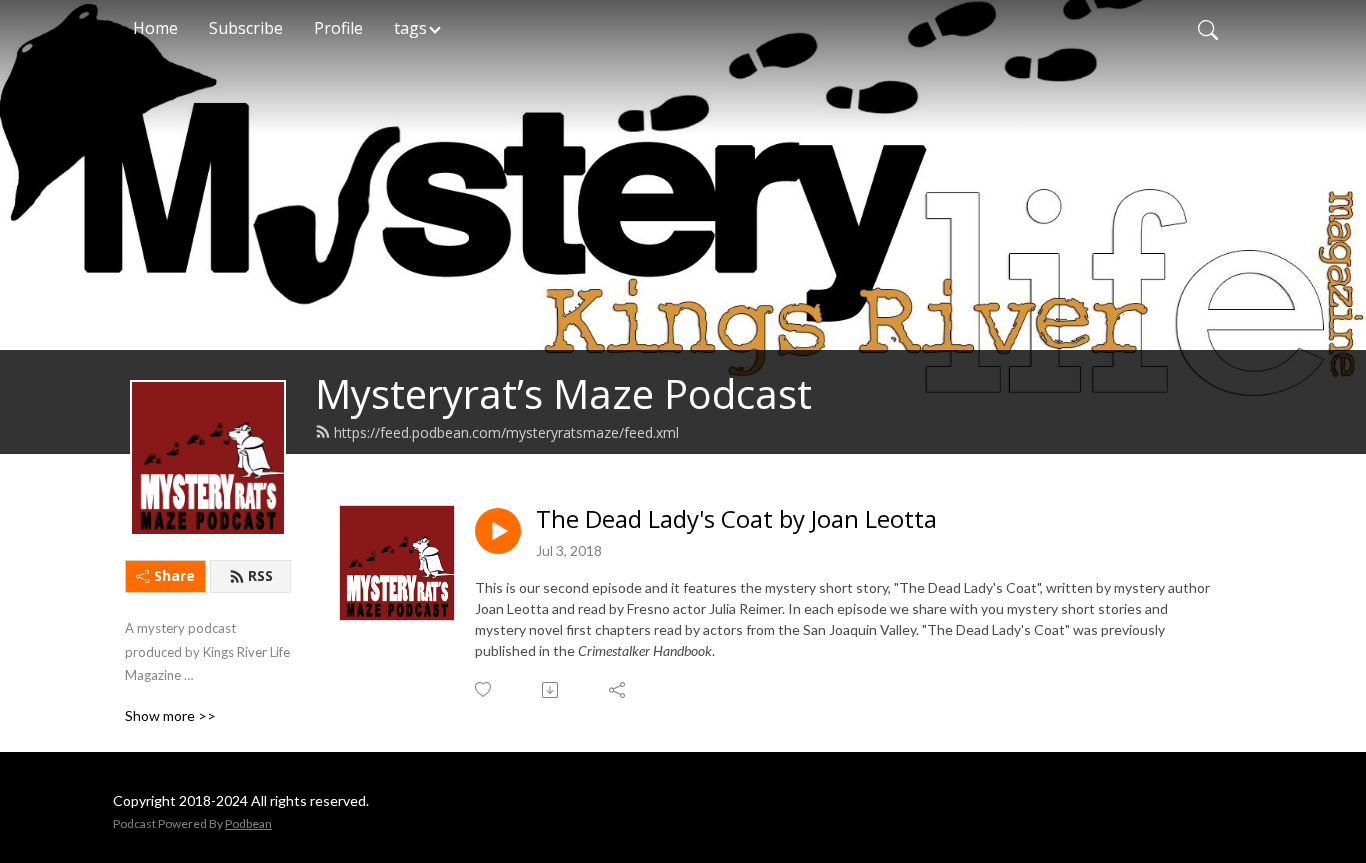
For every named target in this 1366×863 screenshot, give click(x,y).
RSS (260, 575)
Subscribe (246, 28)
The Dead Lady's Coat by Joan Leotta (736, 519)
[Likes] (484, 689)
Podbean (248, 823)
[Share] (618, 690)
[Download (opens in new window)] (551, 690)
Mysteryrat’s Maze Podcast (563, 393)
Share (174, 575)
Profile (338, 28)
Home (155, 28)
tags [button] (410, 28)
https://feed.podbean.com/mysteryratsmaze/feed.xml (506, 432)
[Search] (1208, 28)
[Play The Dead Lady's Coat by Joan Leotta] (498, 531)
